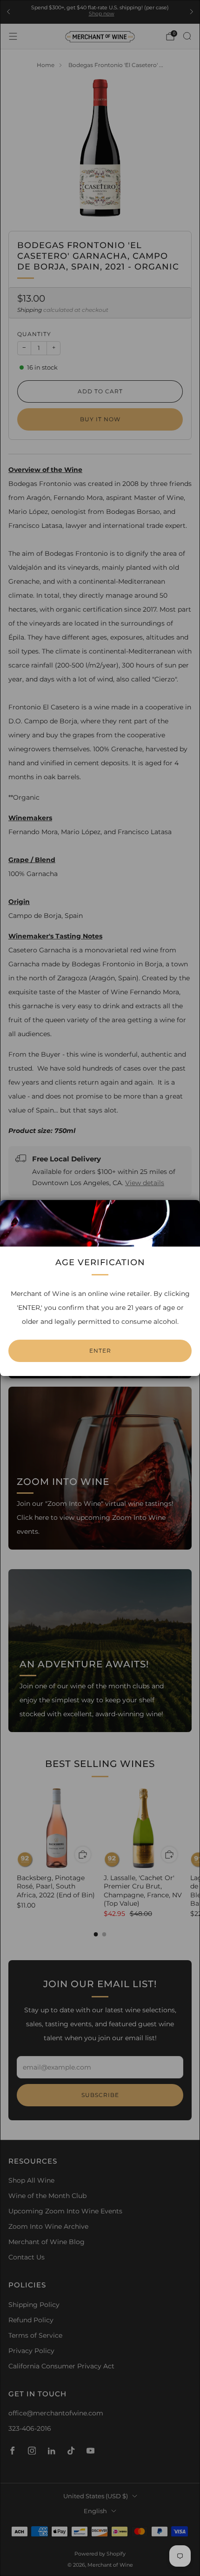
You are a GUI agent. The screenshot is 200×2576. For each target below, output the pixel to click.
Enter (100, 1351)
